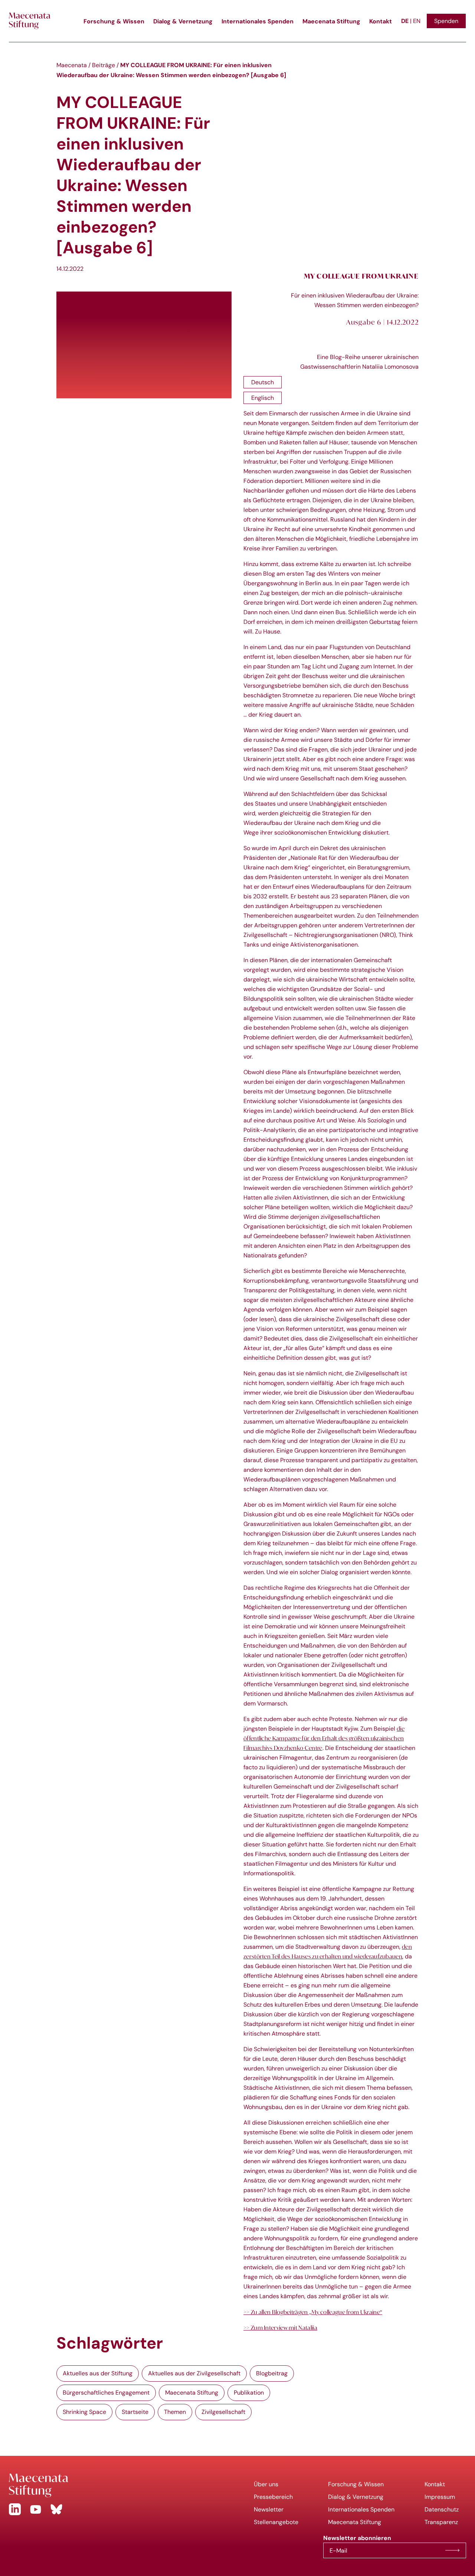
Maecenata (72, 65)
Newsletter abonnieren (452, 2550)
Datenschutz (442, 2509)
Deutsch (263, 382)
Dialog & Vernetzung (183, 21)
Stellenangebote (276, 2522)
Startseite (135, 2412)
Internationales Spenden (258, 21)
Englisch (263, 398)
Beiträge (104, 65)
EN (417, 21)
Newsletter (269, 2509)
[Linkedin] (15, 2509)
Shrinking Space (84, 2412)
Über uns (266, 2484)
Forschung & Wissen (114, 21)
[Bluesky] (56, 2509)
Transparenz (441, 2522)
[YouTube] (36, 2509)
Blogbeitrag (272, 2373)
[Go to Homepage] (119, 2485)
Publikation (249, 2393)
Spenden (446, 21)
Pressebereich (273, 2497)
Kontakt (381, 21)
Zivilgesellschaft (223, 2412)
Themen (175, 2412)
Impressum (440, 2497)
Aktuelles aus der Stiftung (98, 2373)
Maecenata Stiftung (331, 21)
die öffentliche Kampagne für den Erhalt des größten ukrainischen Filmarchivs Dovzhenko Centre (324, 1738)
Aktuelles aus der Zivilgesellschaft (194, 2373)
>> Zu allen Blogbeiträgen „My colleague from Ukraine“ (313, 2312)
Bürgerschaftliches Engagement (106, 2393)
